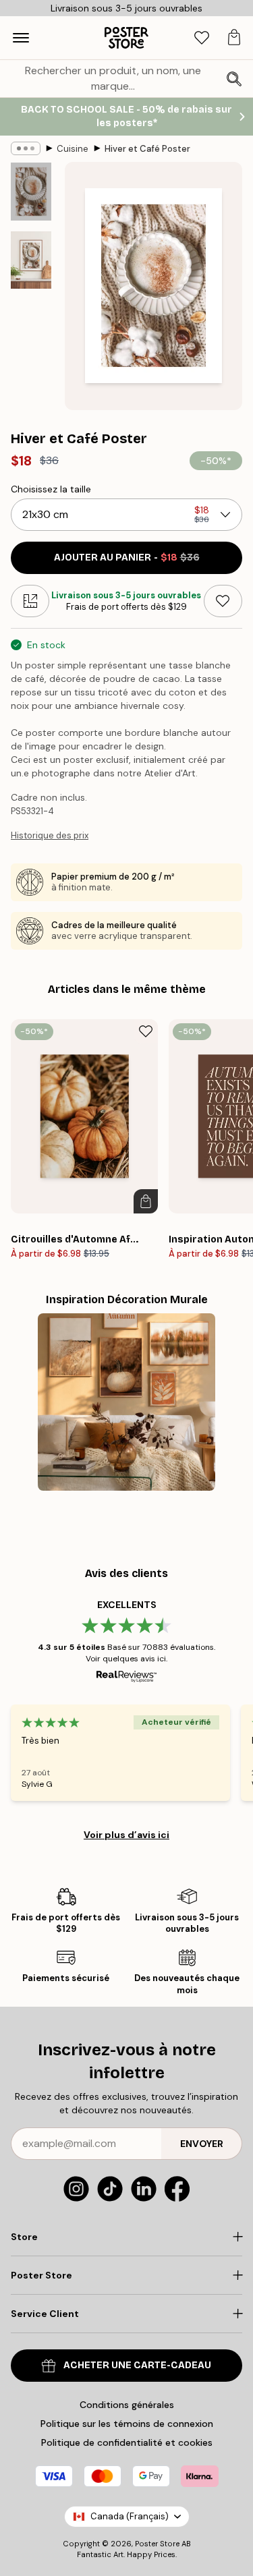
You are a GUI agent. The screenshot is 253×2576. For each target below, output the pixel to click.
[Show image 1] (31, 192)
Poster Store (157, 2544)
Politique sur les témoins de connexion (127, 2424)
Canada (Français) (130, 2516)
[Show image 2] (31, 260)
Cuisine (73, 149)
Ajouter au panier (127, 557)
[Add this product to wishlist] (223, 601)
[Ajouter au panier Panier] (146, 1201)
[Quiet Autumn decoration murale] (126, 1402)
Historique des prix (50, 835)
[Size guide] (30, 601)
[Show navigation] (21, 38)
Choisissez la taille (51, 489)
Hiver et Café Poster (147, 149)
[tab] (202, 38)
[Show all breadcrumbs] (26, 148)
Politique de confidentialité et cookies (127, 2442)
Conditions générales (127, 2405)
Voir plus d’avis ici (126, 1835)
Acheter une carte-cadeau (137, 2365)
